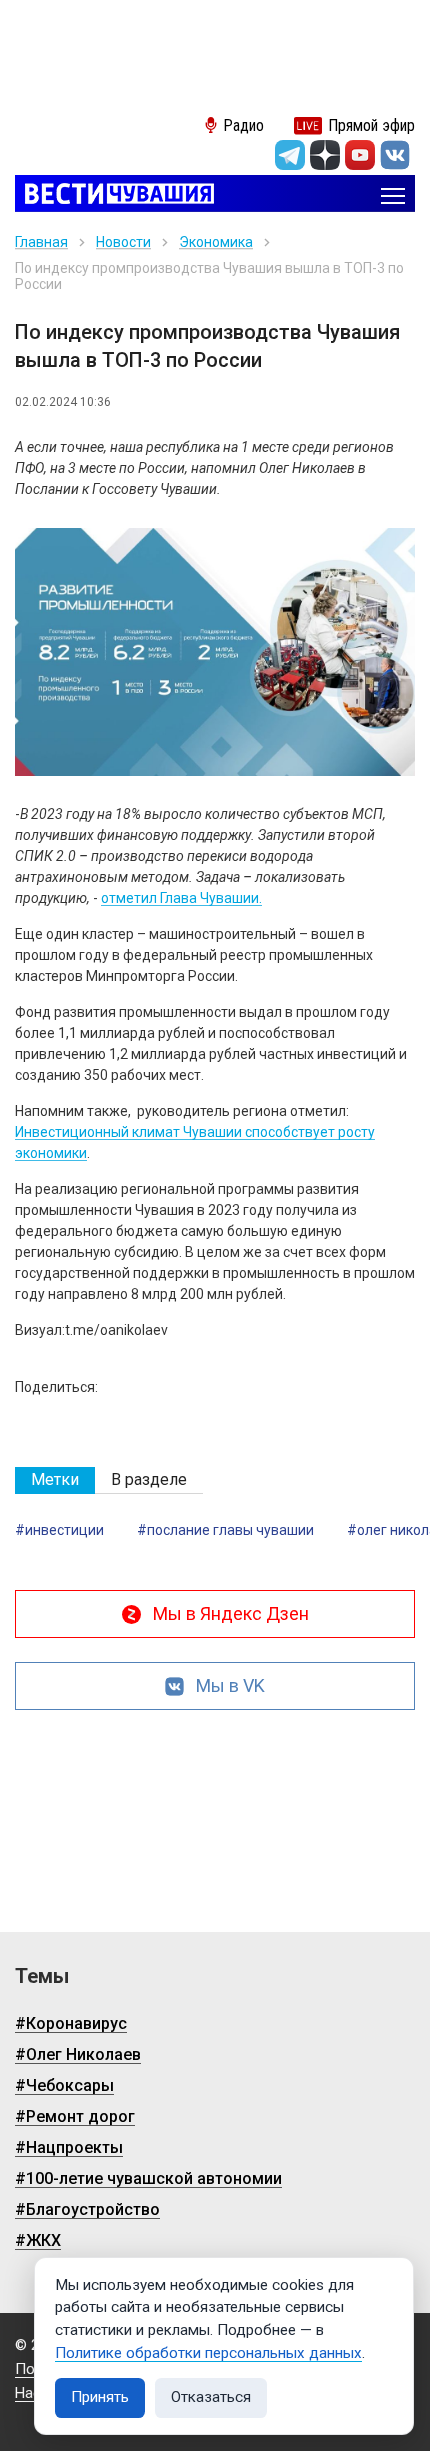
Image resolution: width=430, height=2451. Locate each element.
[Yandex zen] (325, 155)
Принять (100, 2397)
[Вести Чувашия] (114, 195)
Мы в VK (230, 1685)
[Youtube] (360, 155)
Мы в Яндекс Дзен (231, 1613)
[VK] (395, 155)
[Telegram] (290, 155)
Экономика (216, 242)
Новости (123, 242)
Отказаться (211, 2397)
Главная (41, 242)
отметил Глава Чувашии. (181, 898)
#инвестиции (59, 1530)
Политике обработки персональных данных (208, 2353)
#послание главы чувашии (225, 1530)
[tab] (55, 1480)
